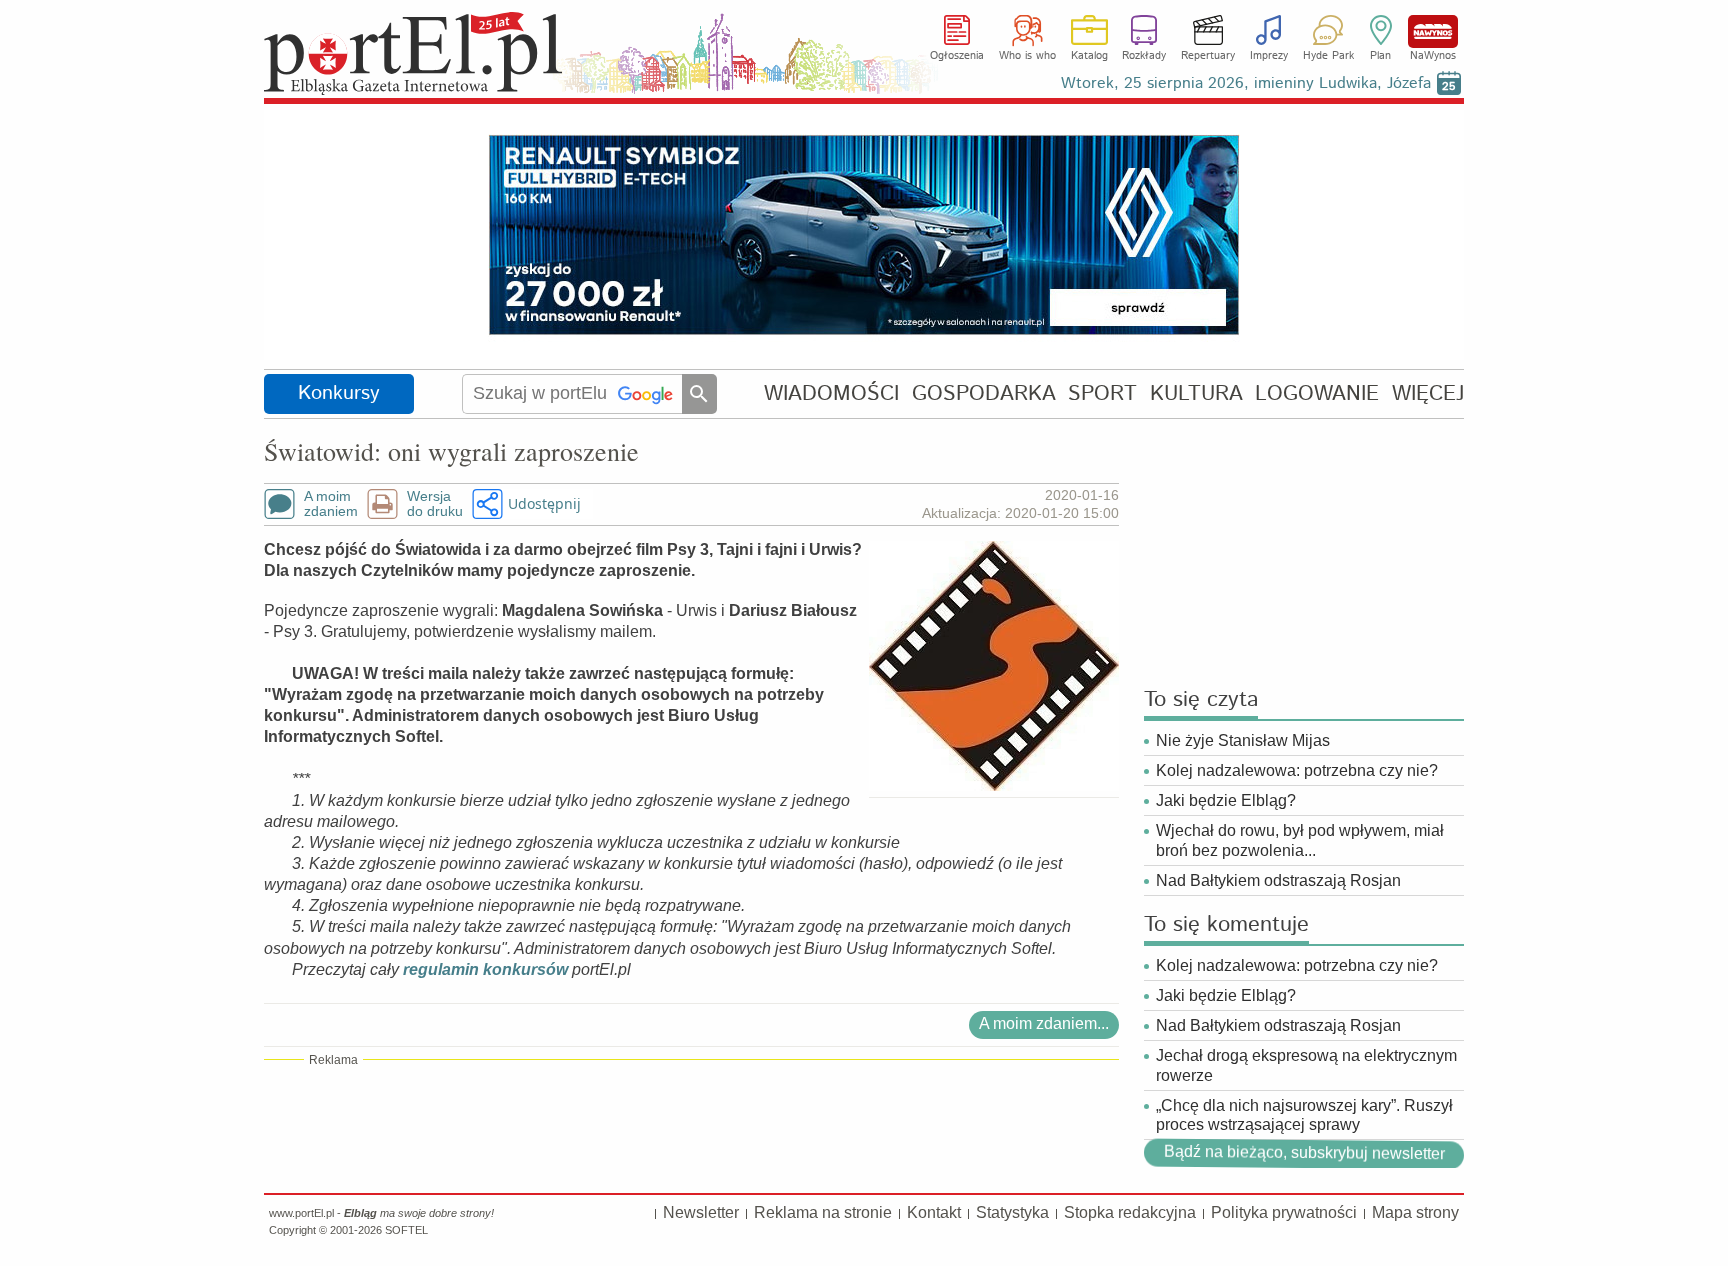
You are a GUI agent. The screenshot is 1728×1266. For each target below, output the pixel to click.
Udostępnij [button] (544, 503)
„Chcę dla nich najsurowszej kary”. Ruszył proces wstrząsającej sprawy (1304, 1115)
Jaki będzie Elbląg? (1226, 800)
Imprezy (1269, 56)
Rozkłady (1144, 56)
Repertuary (1208, 56)
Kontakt (934, 1212)
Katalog (1089, 56)
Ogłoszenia (957, 56)
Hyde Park (1328, 56)
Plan (1380, 56)
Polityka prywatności (1284, 1212)
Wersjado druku (435, 504)
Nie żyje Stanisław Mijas (1243, 740)
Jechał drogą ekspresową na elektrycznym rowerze (1306, 1065)
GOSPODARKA (984, 393)
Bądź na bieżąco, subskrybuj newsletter (1303, 1153)
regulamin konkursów (485, 969)
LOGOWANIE (1317, 393)
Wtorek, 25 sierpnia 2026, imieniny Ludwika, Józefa (1246, 83)
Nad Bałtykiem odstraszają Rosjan (1278, 880)
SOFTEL (406, 1230)
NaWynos (1433, 31)
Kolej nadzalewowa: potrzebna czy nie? (1297, 770)
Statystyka (1012, 1212)
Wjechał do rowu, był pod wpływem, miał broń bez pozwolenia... (1300, 840)
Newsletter (701, 1212)
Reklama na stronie (823, 1212)
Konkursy (339, 393)
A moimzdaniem (331, 504)
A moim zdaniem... (1044, 1023)
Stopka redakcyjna (1130, 1212)
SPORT (1102, 393)
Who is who (1027, 56)
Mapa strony (1415, 1212)
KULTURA (1196, 393)
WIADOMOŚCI (831, 393)
